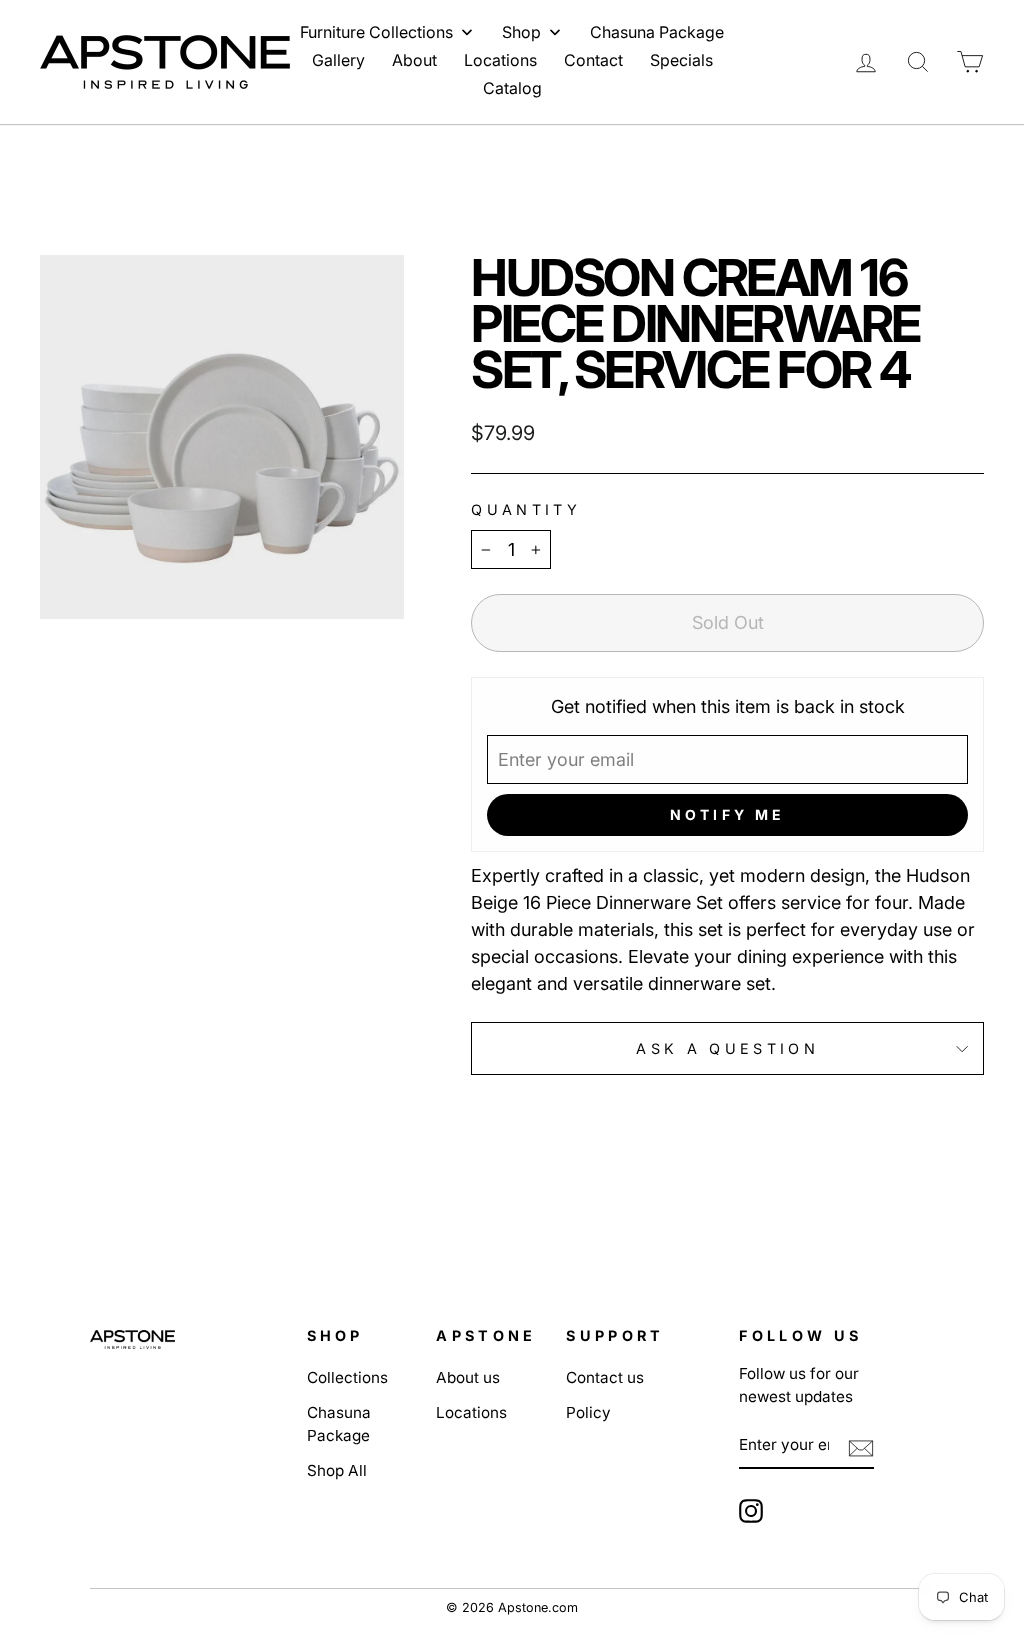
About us (468, 1377)
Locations (471, 1412)
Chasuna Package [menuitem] (657, 32)
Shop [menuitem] (521, 32)
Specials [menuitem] (681, 60)
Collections (347, 1377)
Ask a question (727, 1048)
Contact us (605, 1377)
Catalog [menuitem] (512, 88)
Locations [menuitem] (500, 60)
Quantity (526, 509)
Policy (588, 1412)
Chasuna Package (339, 1424)
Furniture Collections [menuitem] (376, 32)
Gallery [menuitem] (338, 60)
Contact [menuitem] (593, 60)
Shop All (337, 1470)
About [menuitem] (414, 60)
